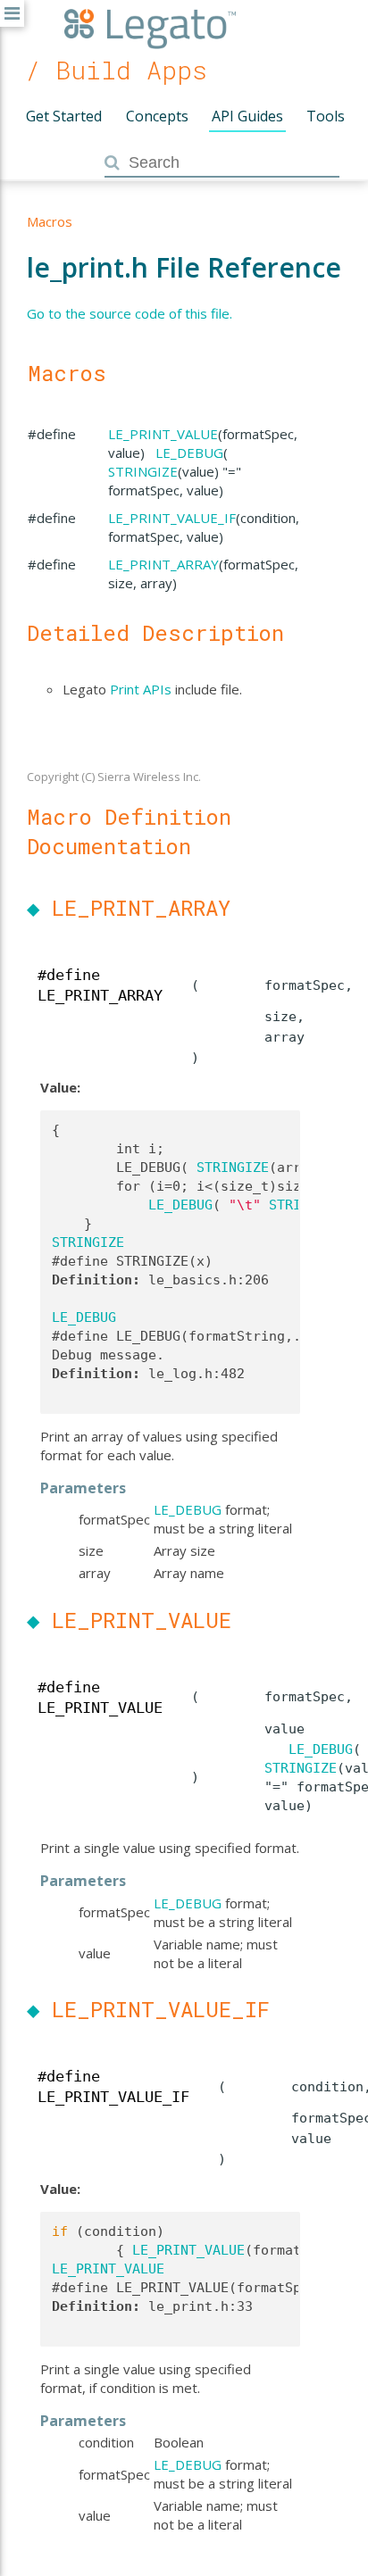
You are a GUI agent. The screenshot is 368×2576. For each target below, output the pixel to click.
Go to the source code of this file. (130, 313)
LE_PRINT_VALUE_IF (172, 518)
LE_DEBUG (189, 453)
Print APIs (141, 689)
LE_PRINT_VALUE (163, 434)
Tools (326, 116)
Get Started (64, 116)
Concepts (157, 116)
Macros (50, 221)
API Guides (247, 116)
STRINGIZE (143, 471)
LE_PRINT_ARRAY (163, 564)
